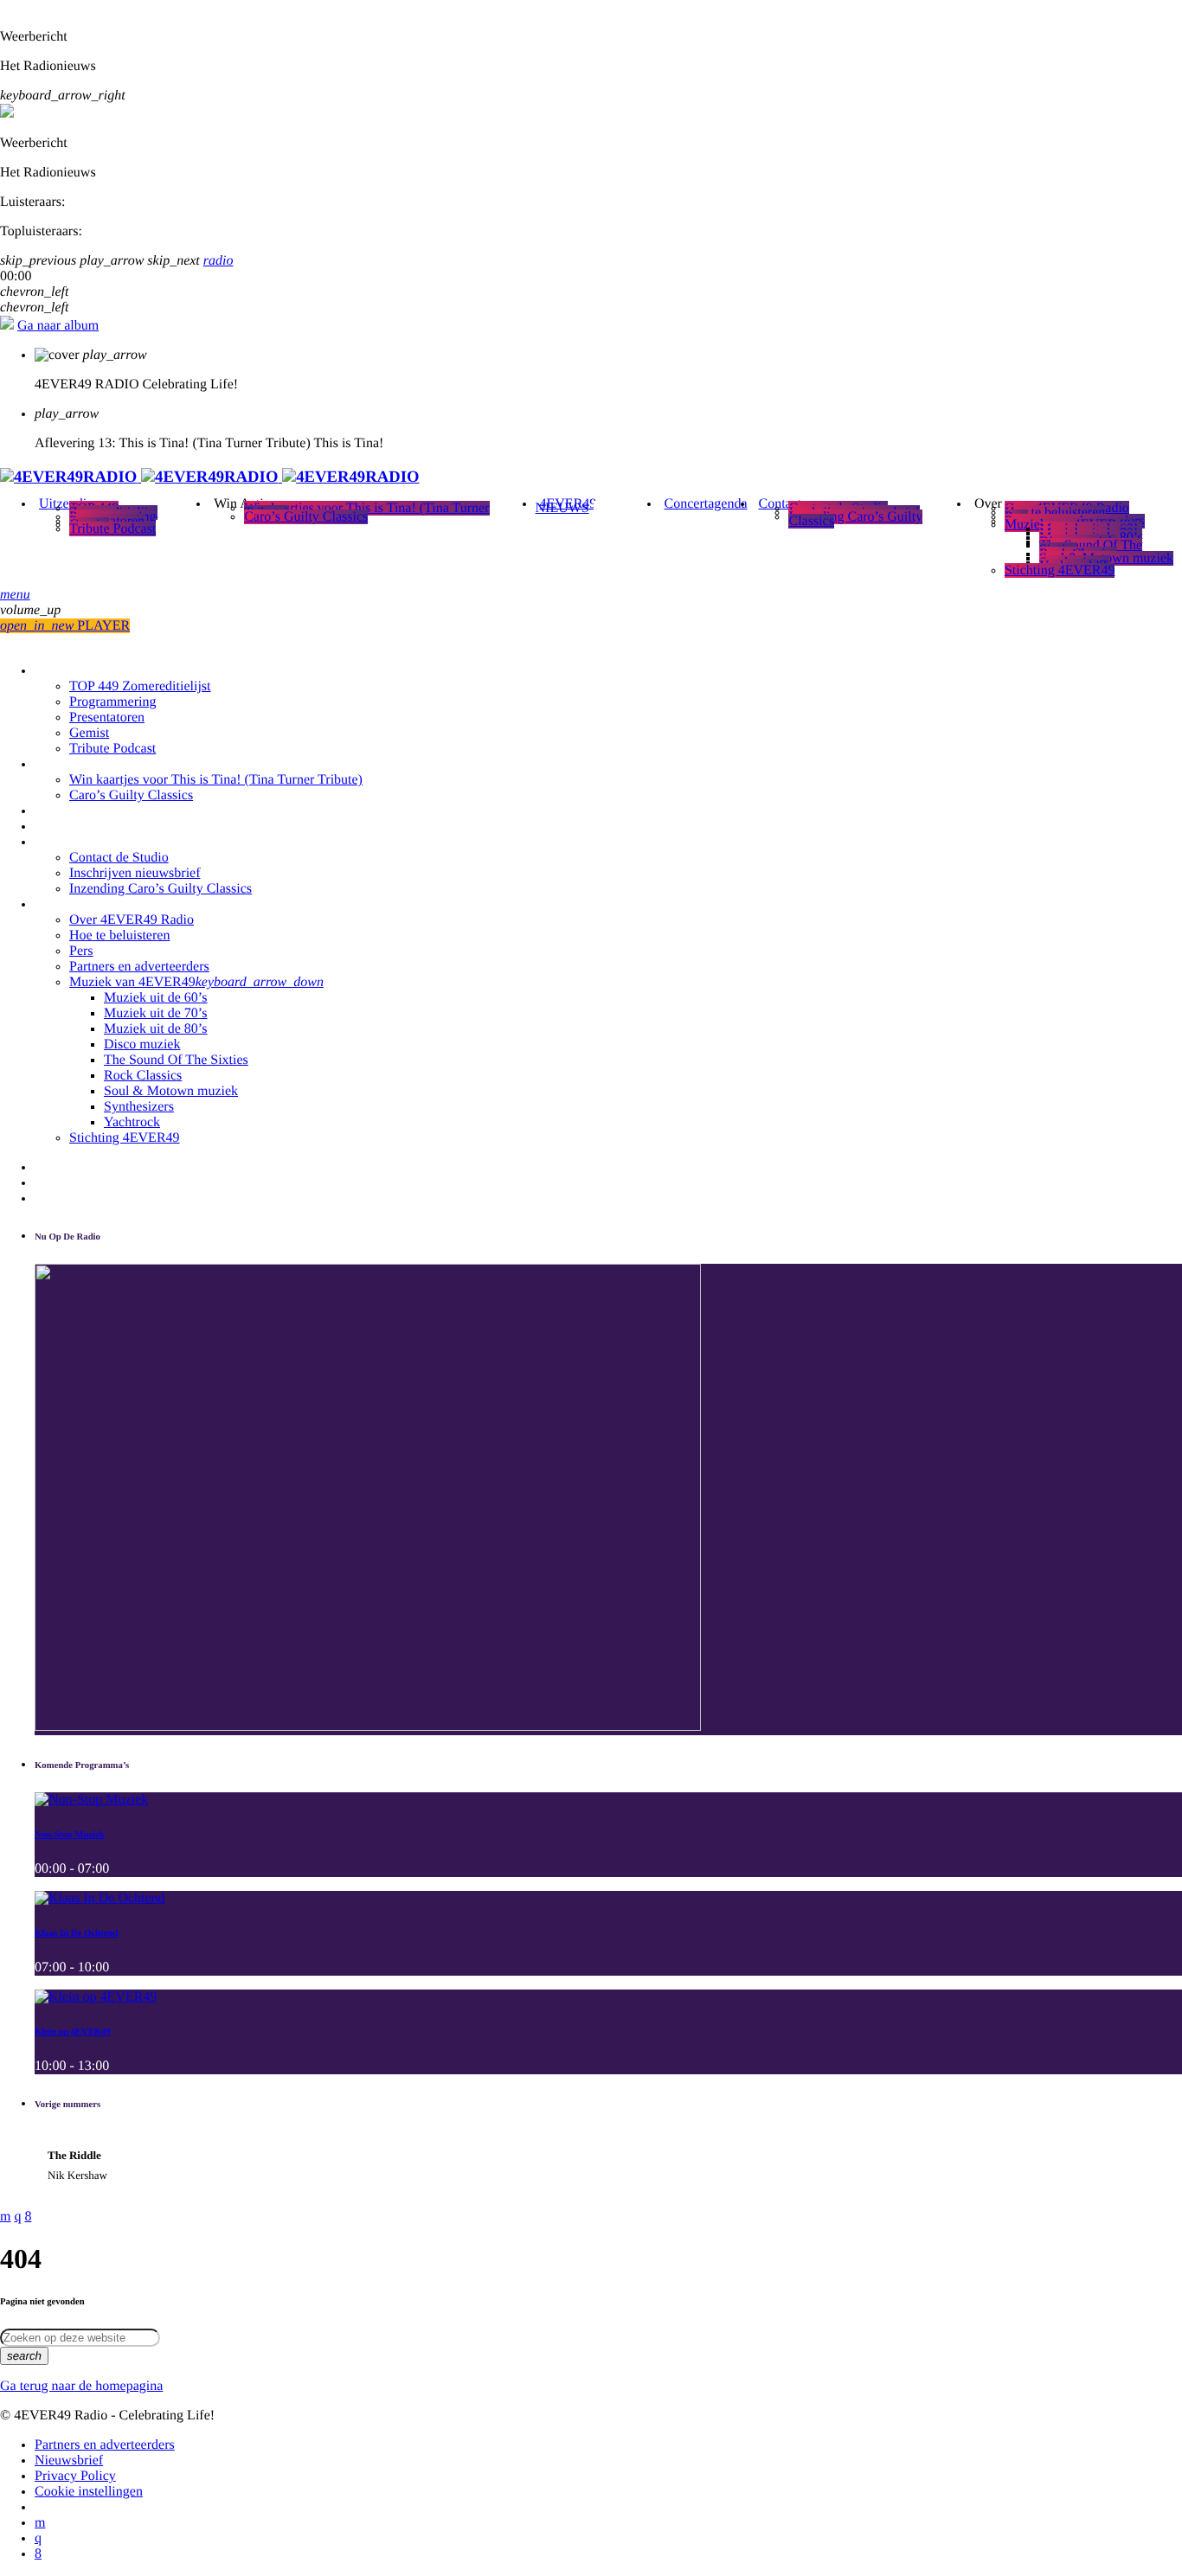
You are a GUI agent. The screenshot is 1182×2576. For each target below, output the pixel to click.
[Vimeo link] (210, 477)
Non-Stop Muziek (70, 1835)
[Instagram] (38, 2538)
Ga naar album (58, 326)
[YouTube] (40, 2523)
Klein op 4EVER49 (73, 2032)
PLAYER (65, 626)
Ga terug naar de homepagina (81, 2386)
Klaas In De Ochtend (76, 1933)
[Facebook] (38, 2554)
